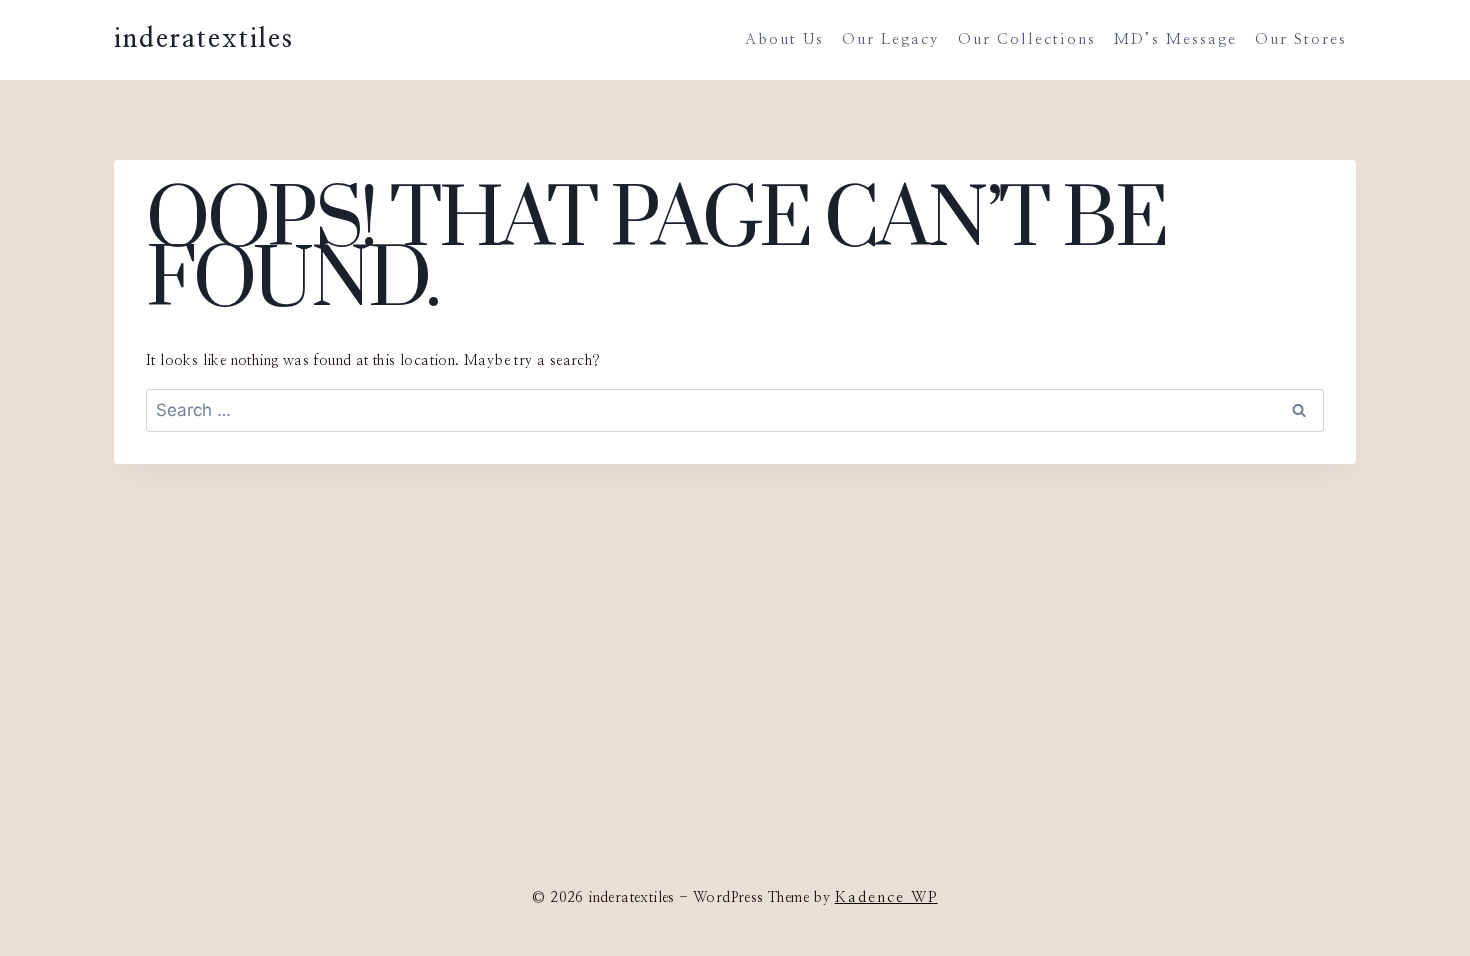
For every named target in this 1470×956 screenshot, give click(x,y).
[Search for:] (735, 412)
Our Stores (1301, 39)
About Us (784, 39)
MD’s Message (1175, 39)
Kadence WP (886, 897)
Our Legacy (891, 39)
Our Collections (1027, 39)
